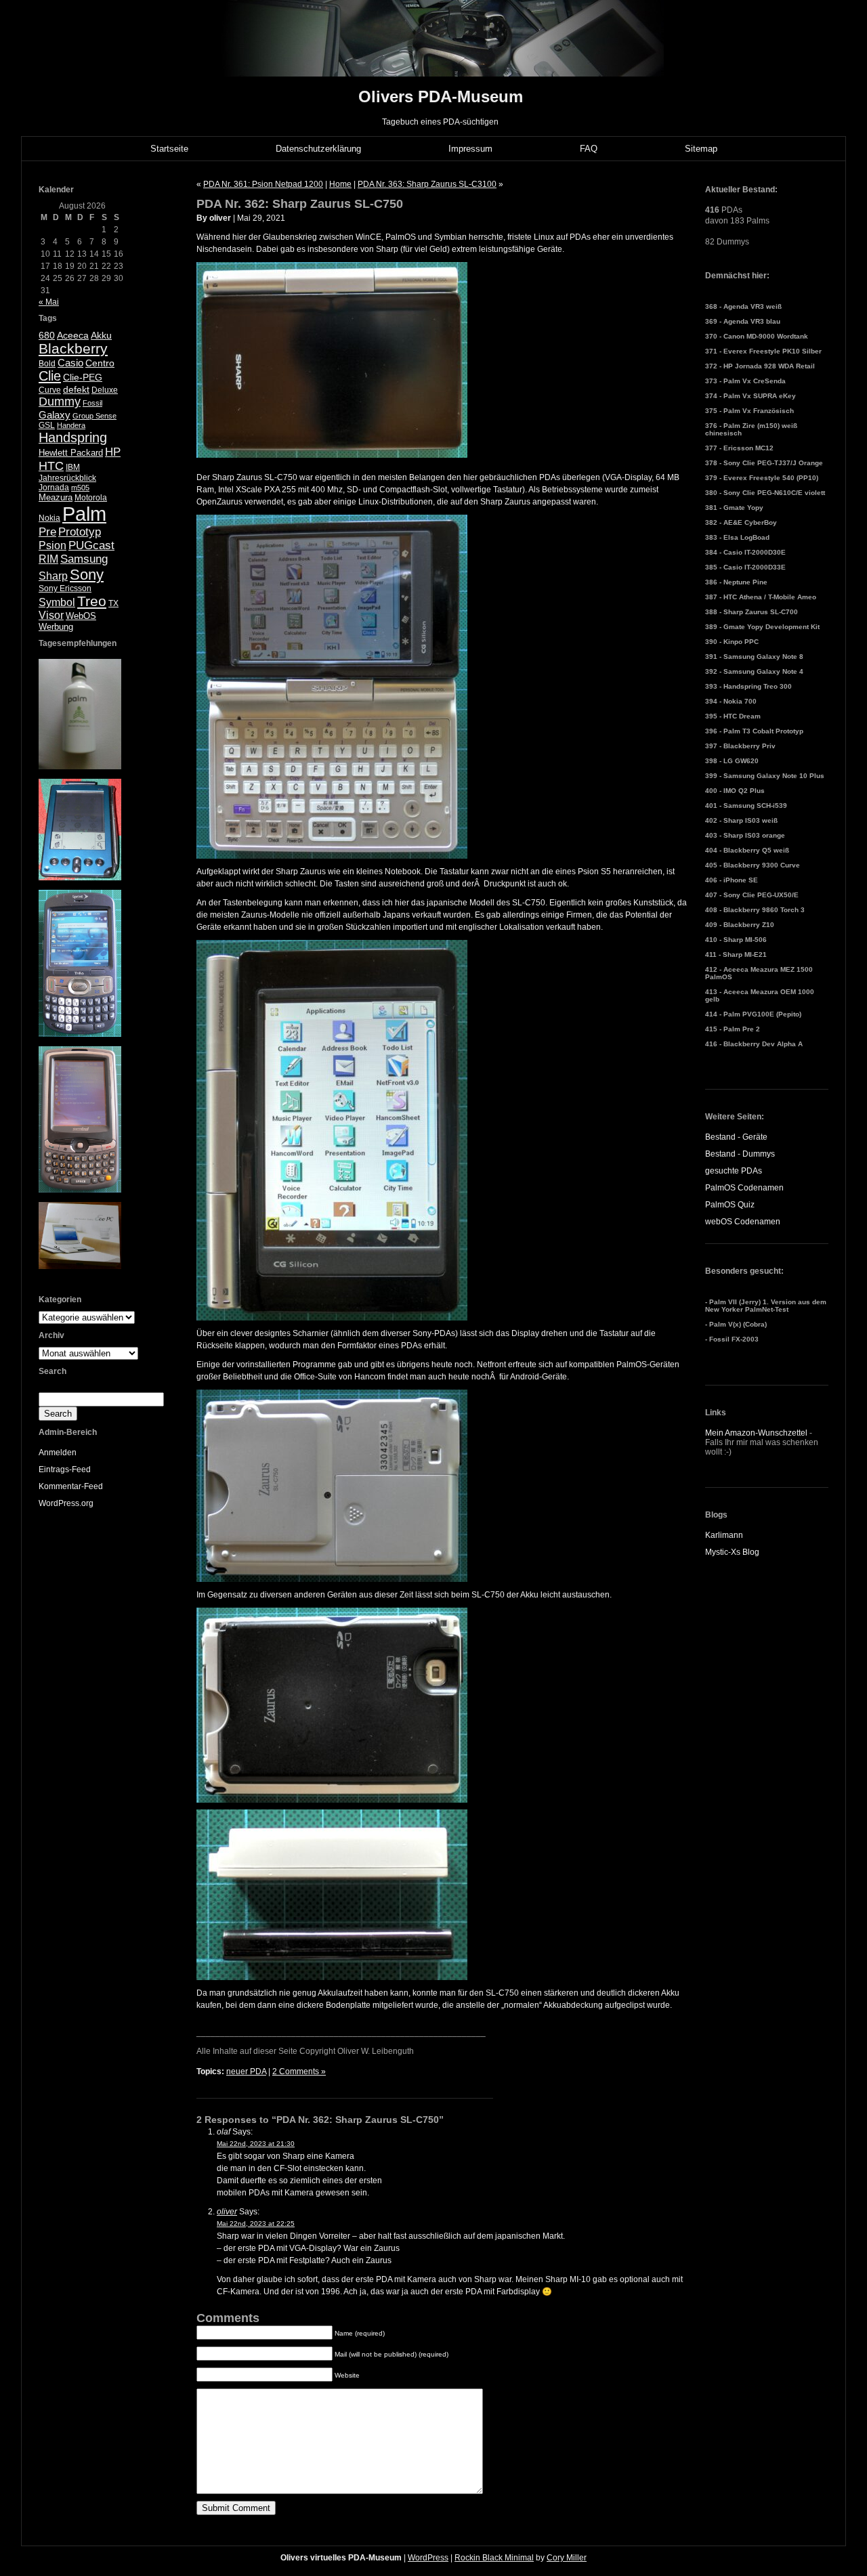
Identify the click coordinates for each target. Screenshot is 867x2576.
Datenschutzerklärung (318, 149)
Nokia (49, 518)
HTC (51, 466)
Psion (52, 545)
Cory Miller (567, 2558)
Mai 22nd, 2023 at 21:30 (256, 2144)
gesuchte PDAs (734, 1171)
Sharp (53, 576)
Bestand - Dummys (740, 1154)
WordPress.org (66, 1503)
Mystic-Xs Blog (732, 1552)
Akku (101, 336)
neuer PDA (246, 2071)
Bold (47, 364)
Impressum (470, 149)
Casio (70, 363)
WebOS (81, 616)
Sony (87, 575)
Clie (50, 376)
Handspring (73, 437)
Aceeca (73, 335)
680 (47, 335)
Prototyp (80, 532)
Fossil (92, 403)
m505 (80, 488)
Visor (51, 615)
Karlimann (724, 1535)
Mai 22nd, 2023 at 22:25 (256, 2224)
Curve (50, 390)
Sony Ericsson (65, 588)
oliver (227, 2212)
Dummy (60, 402)
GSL (47, 425)
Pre (47, 532)
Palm (84, 514)
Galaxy (55, 415)
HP (113, 452)
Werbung (56, 627)
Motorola (91, 498)
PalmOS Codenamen (744, 1188)
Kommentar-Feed (71, 1486)
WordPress (428, 2558)
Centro (100, 363)
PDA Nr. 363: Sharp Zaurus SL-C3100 (427, 184)
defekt (76, 389)
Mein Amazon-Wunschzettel (756, 1433)
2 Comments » (299, 2071)
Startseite (169, 149)
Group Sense (94, 416)
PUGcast (91, 545)
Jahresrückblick (67, 478)
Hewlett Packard (71, 453)
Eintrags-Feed (65, 1469)
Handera (71, 425)
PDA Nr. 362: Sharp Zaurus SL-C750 (300, 204)
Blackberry (73, 348)
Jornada (54, 488)
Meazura (56, 497)
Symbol (57, 602)
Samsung (84, 559)
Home (340, 184)
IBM (73, 467)
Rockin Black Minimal (494, 2558)
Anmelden (58, 1453)
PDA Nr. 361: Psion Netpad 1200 (263, 184)
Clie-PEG (83, 377)
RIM (48, 559)
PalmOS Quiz (730, 1205)
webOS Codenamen (743, 1222)
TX (113, 603)
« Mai (49, 302)
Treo (92, 601)
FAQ (589, 149)
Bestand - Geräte (736, 1137)
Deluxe (105, 390)
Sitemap (701, 149)
